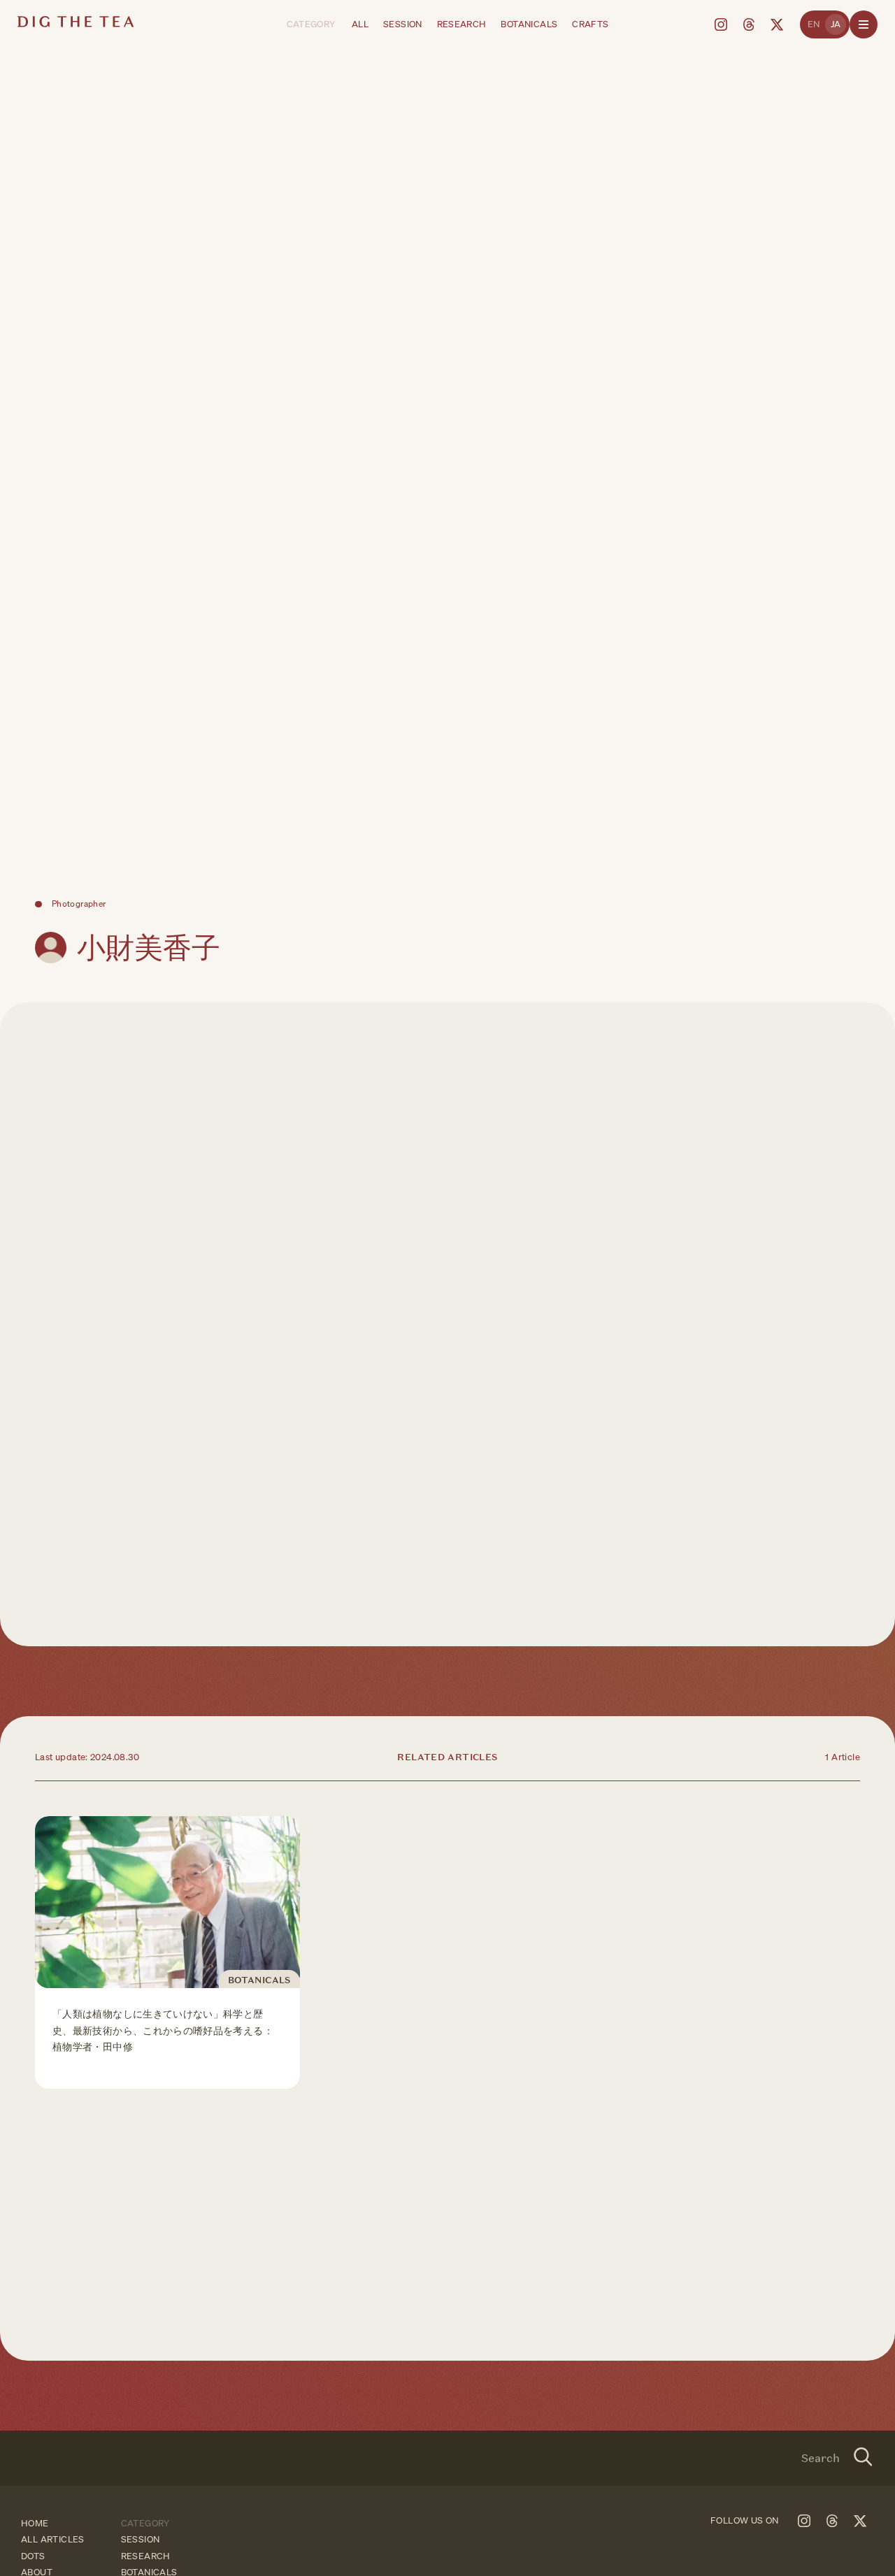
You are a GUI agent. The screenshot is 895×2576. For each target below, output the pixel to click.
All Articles (53, 2540)
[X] (777, 24)
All (360, 24)
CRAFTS (590, 24)
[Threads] (749, 24)
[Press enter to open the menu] (864, 24)
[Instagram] (721, 24)
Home (35, 2523)
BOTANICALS (529, 24)
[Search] (863, 2459)
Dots (33, 2556)
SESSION (403, 24)
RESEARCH (462, 24)
